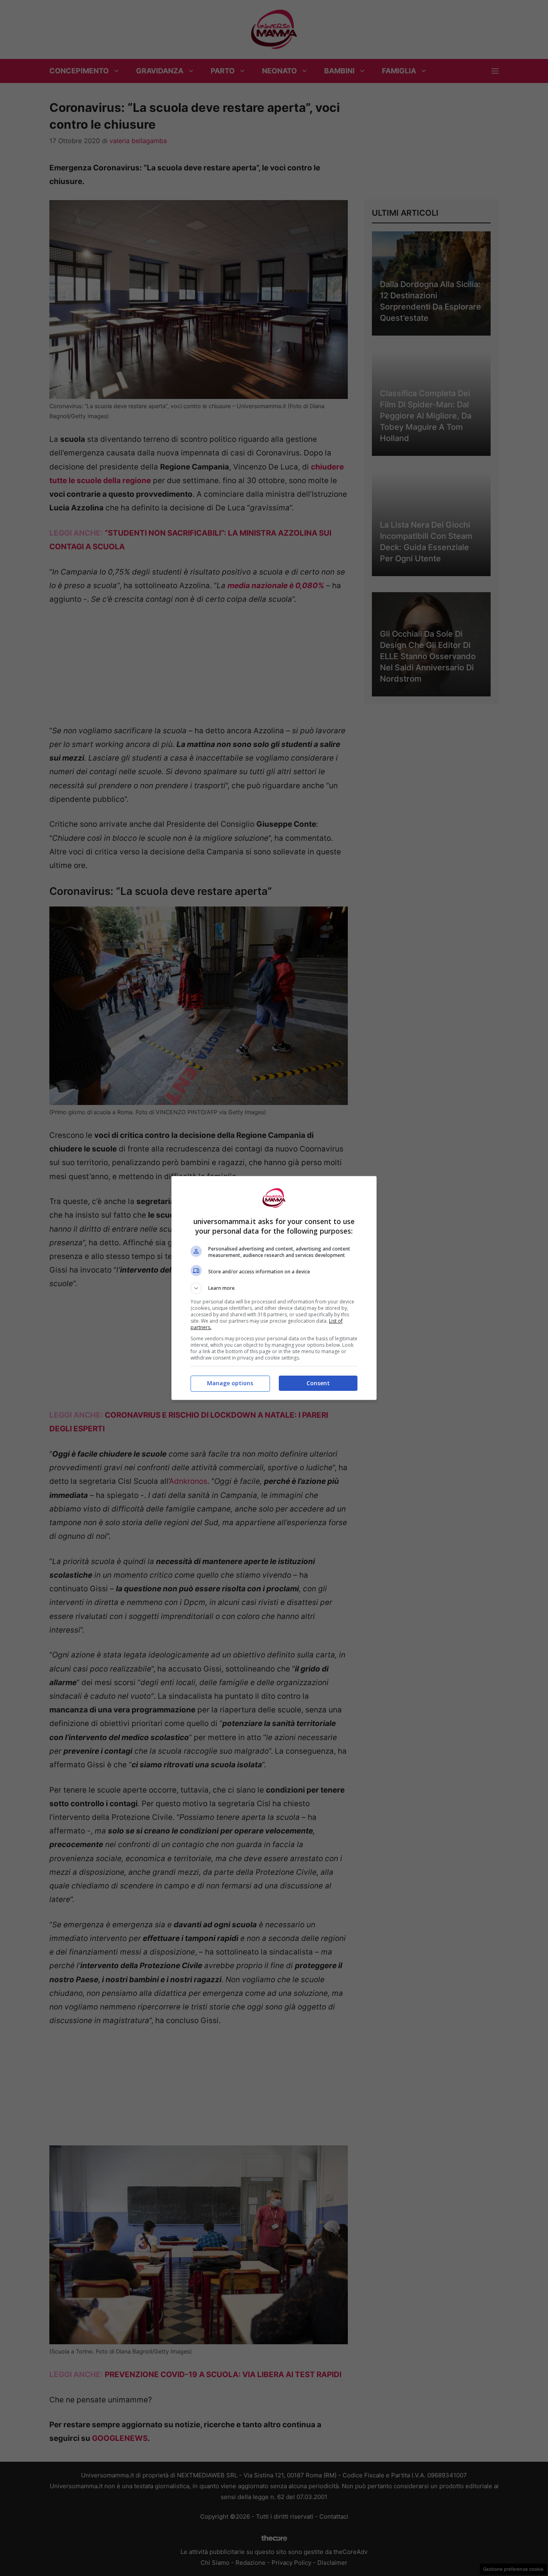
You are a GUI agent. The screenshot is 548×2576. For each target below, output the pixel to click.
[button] (274, 1288)
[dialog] (274, 1288)
